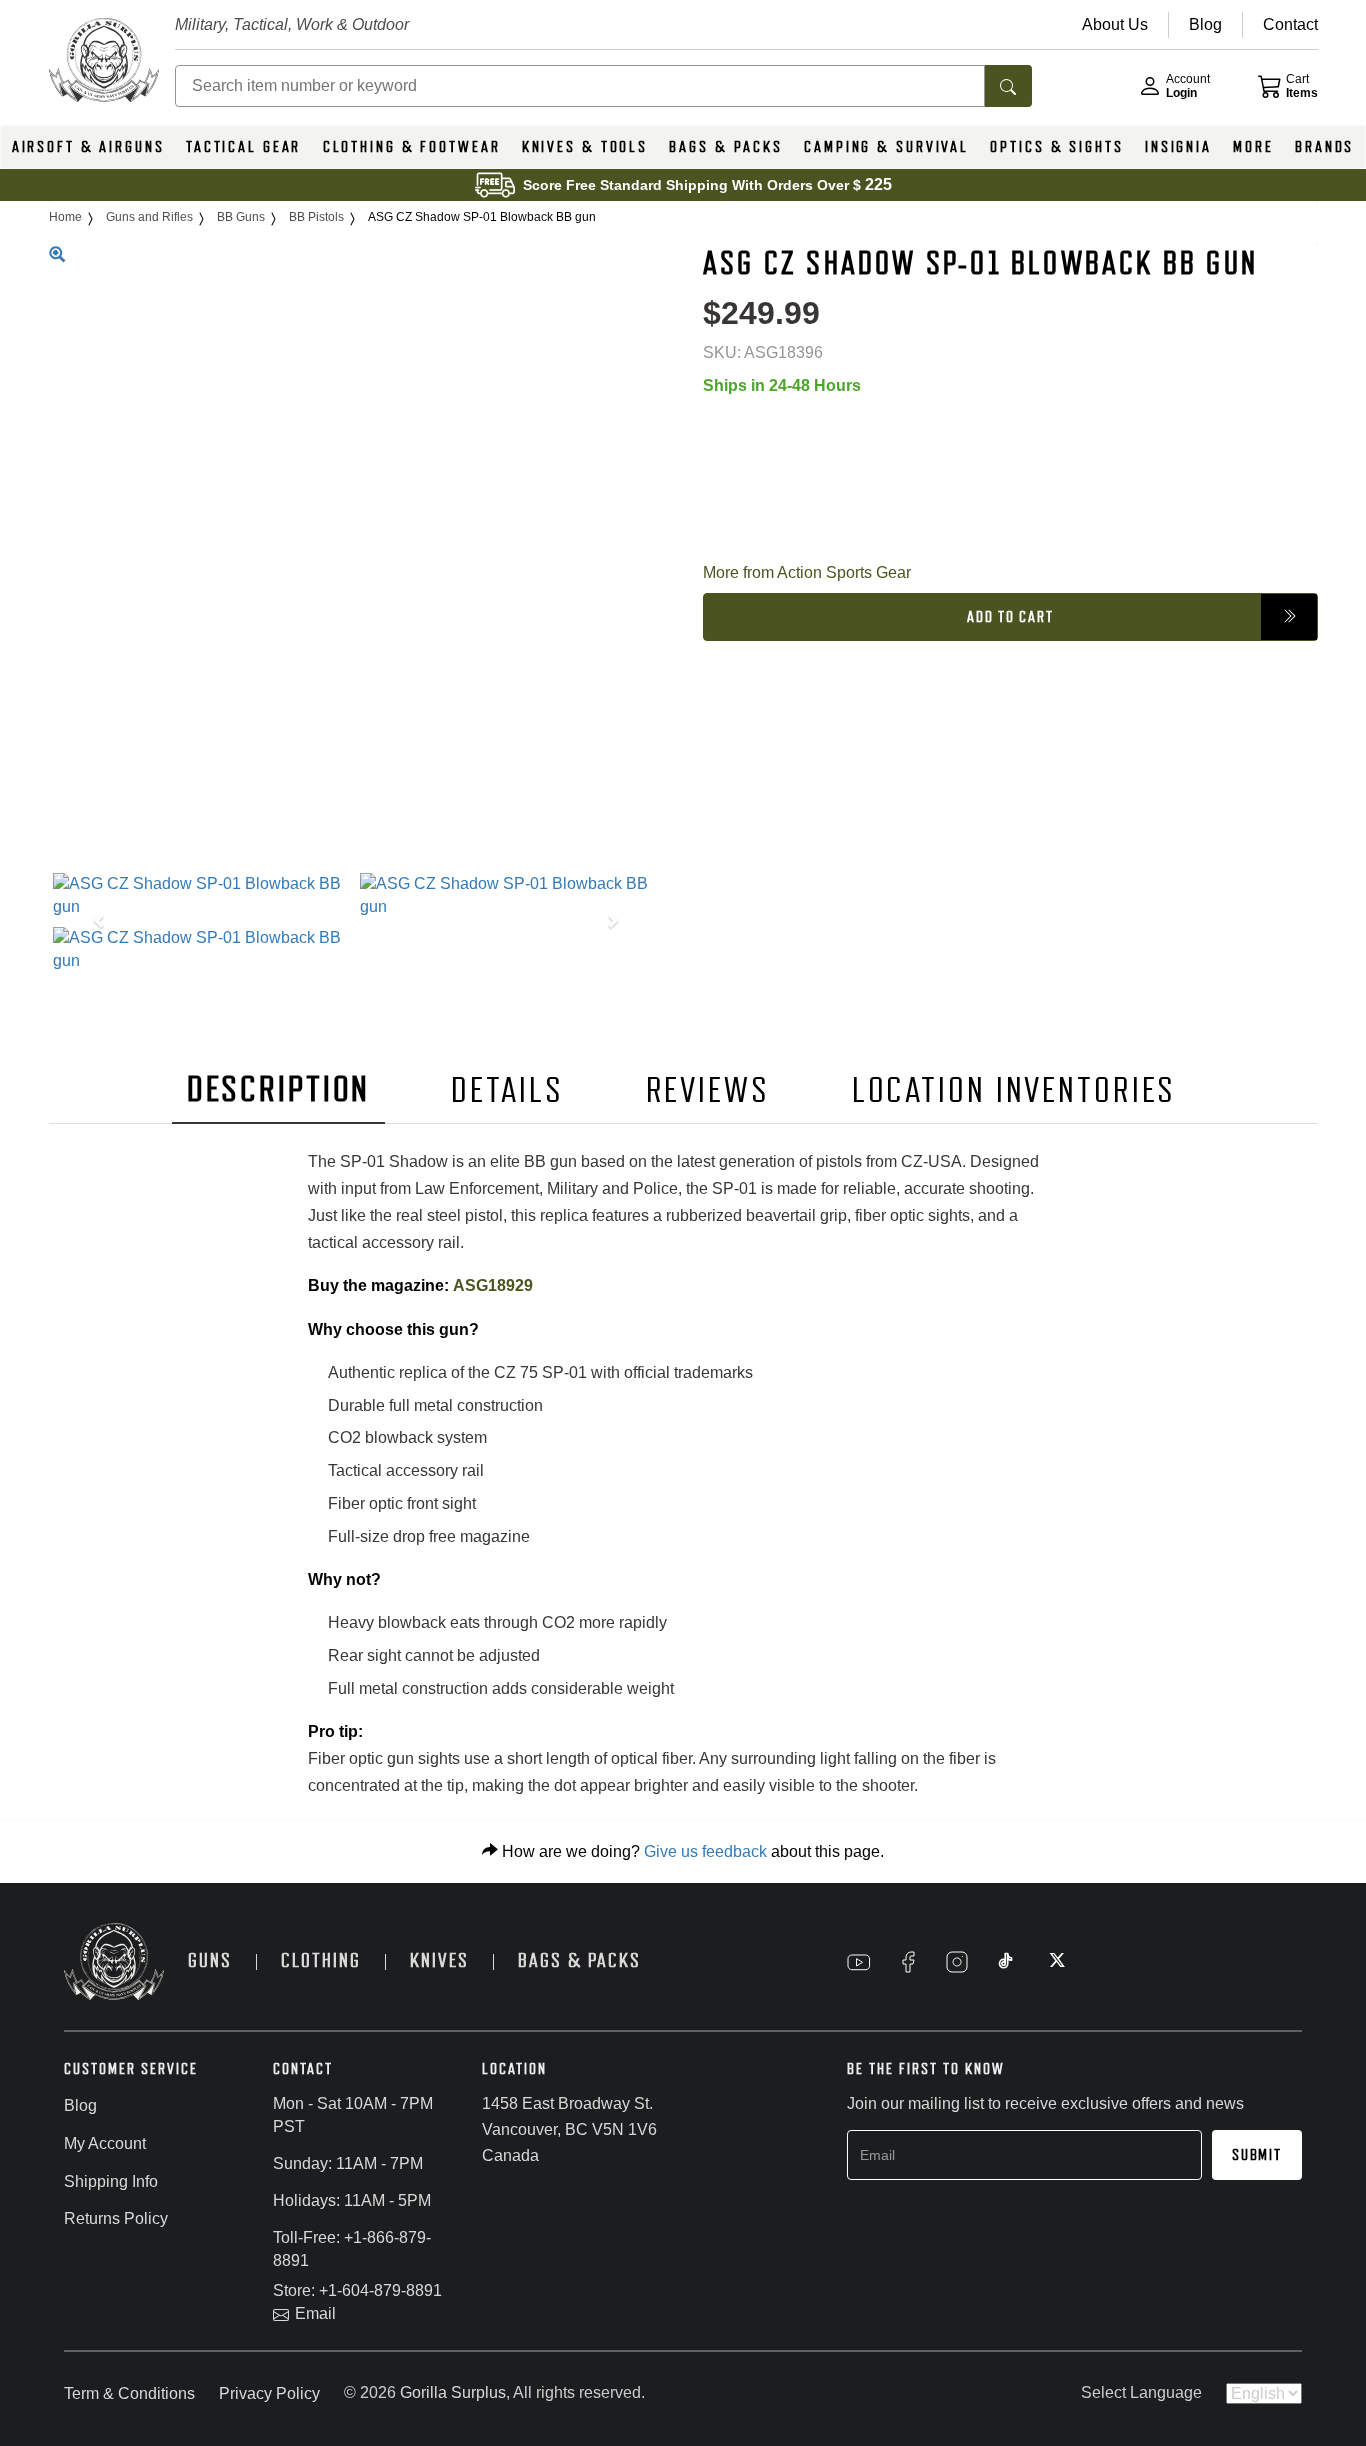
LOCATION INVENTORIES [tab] (1014, 1090)
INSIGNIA (1178, 147)
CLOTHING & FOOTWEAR (412, 147)
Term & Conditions (129, 2393)
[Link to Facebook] (908, 1962)
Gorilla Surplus (453, 2392)
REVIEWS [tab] (708, 1090)
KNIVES (439, 1960)
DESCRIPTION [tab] (279, 1089)
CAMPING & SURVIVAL (886, 147)
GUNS (210, 1960)
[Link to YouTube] (859, 1962)
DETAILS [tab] (507, 1090)
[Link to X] (1055, 1962)
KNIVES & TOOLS (585, 147)
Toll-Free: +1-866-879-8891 (352, 2249)
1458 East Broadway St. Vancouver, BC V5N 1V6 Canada (569, 2129)
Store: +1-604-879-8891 (357, 2290)
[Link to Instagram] (957, 1962)
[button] (95, 922)
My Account (105, 2143)
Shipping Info (111, 2181)
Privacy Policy (269, 2393)
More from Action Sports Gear (807, 571)
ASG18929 (493, 1285)
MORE (1253, 147)
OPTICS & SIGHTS (1056, 147)
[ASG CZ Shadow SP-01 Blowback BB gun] (202, 896)
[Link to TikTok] (1006, 1962)
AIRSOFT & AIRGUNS (88, 147)
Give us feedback (705, 1851)
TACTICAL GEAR (243, 147)
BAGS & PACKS (726, 147)
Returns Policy (116, 2218)
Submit (1257, 2155)
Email (315, 2313)
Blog (80, 2105)
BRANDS (1324, 147)
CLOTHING (321, 1960)
